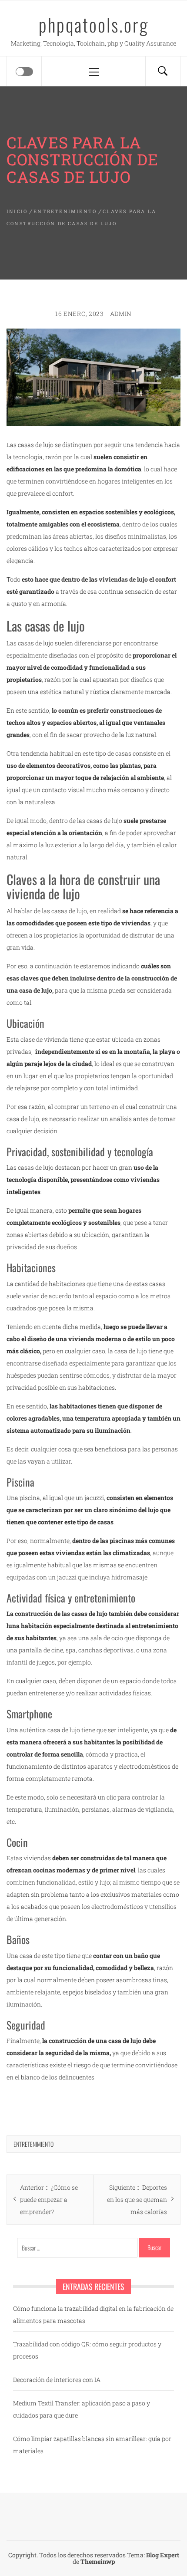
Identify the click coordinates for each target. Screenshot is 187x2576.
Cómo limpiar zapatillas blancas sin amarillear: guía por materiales (92, 2445)
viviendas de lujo (123, 579)
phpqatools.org (94, 24)
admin (121, 314)
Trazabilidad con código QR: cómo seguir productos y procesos (87, 2350)
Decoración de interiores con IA (57, 2380)
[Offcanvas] (24, 72)
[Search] (163, 71)
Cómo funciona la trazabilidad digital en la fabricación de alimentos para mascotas (93, 2314)
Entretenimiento (33, 2144)
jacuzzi (94, 1498)
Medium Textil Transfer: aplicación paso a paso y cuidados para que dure (82, 2409)
